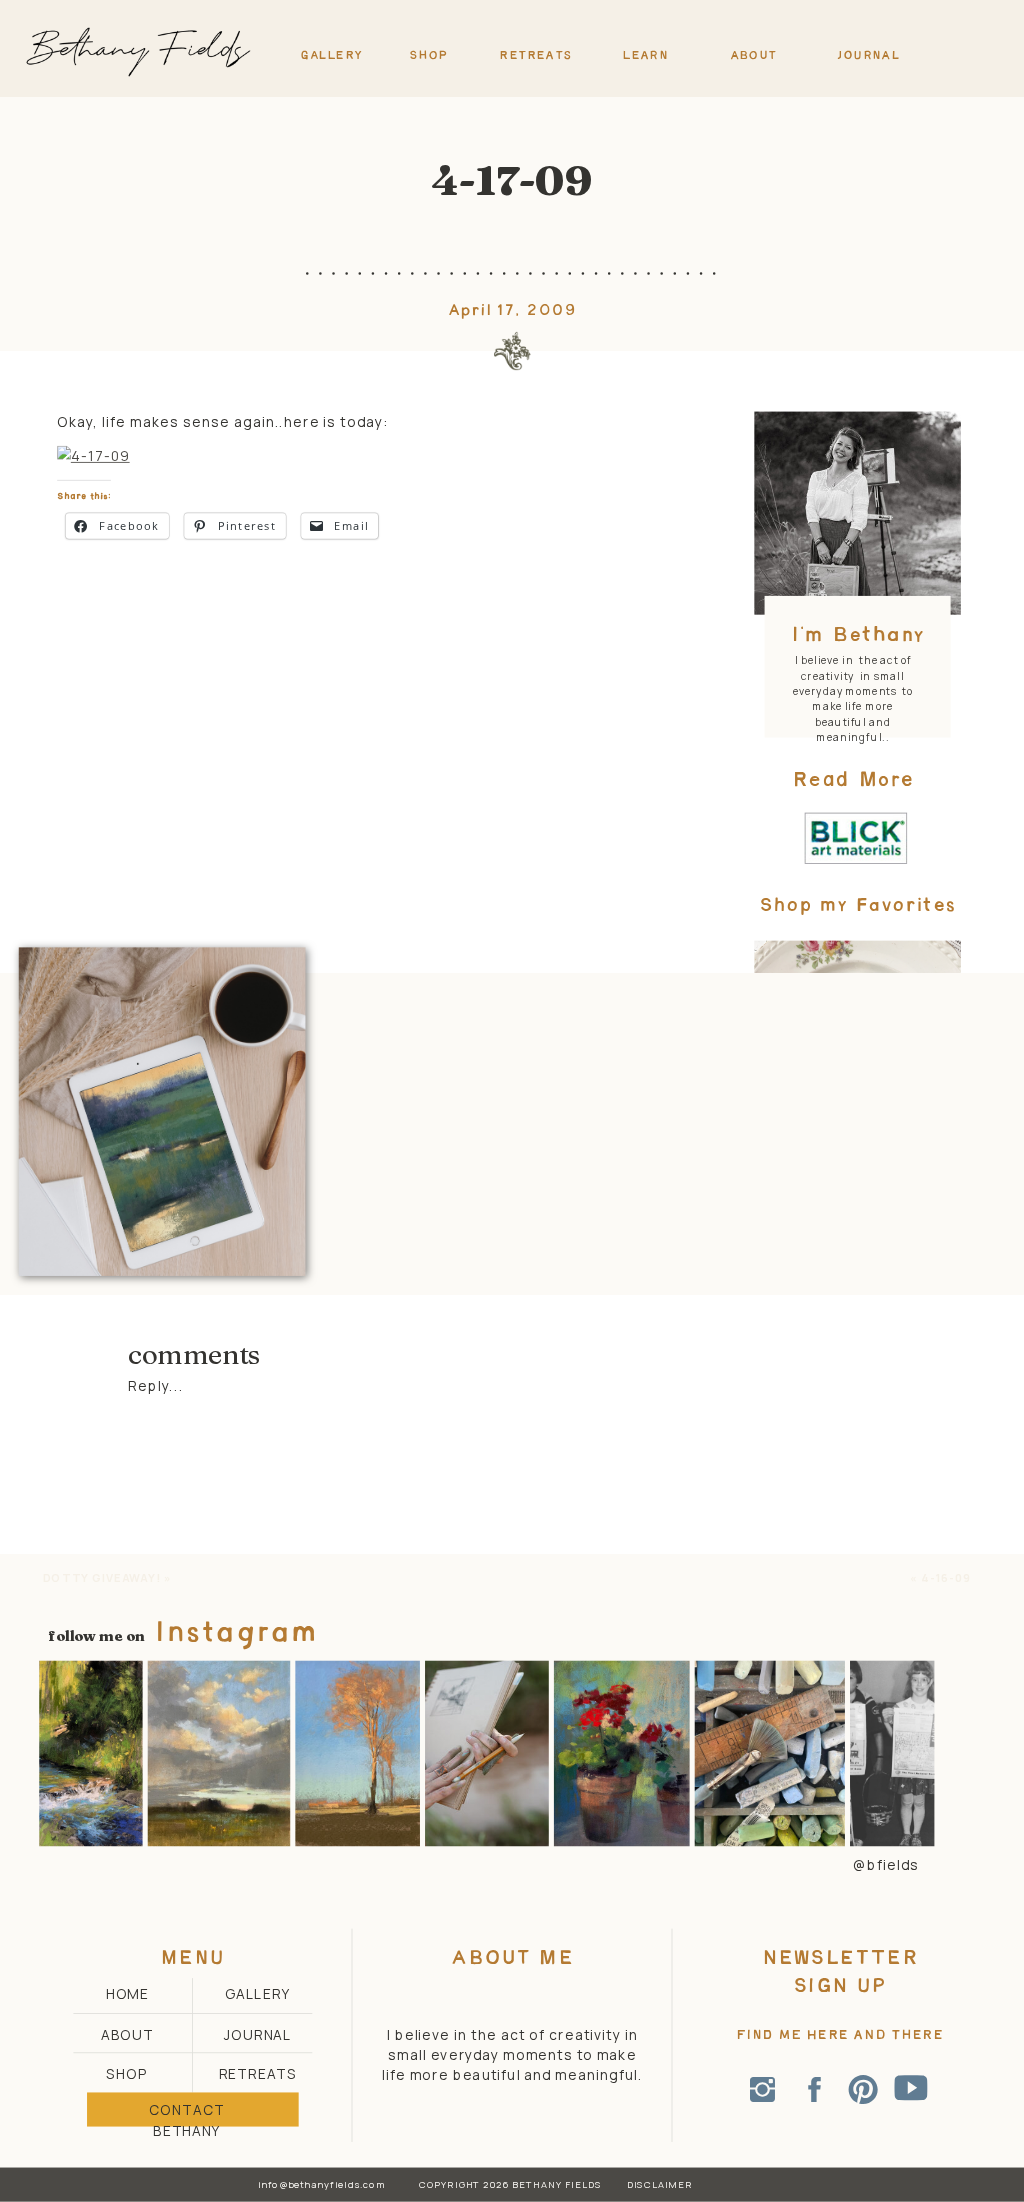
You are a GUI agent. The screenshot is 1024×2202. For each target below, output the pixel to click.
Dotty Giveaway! (102, 1577)
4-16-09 (946, 1577)
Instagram (236, 1633)
